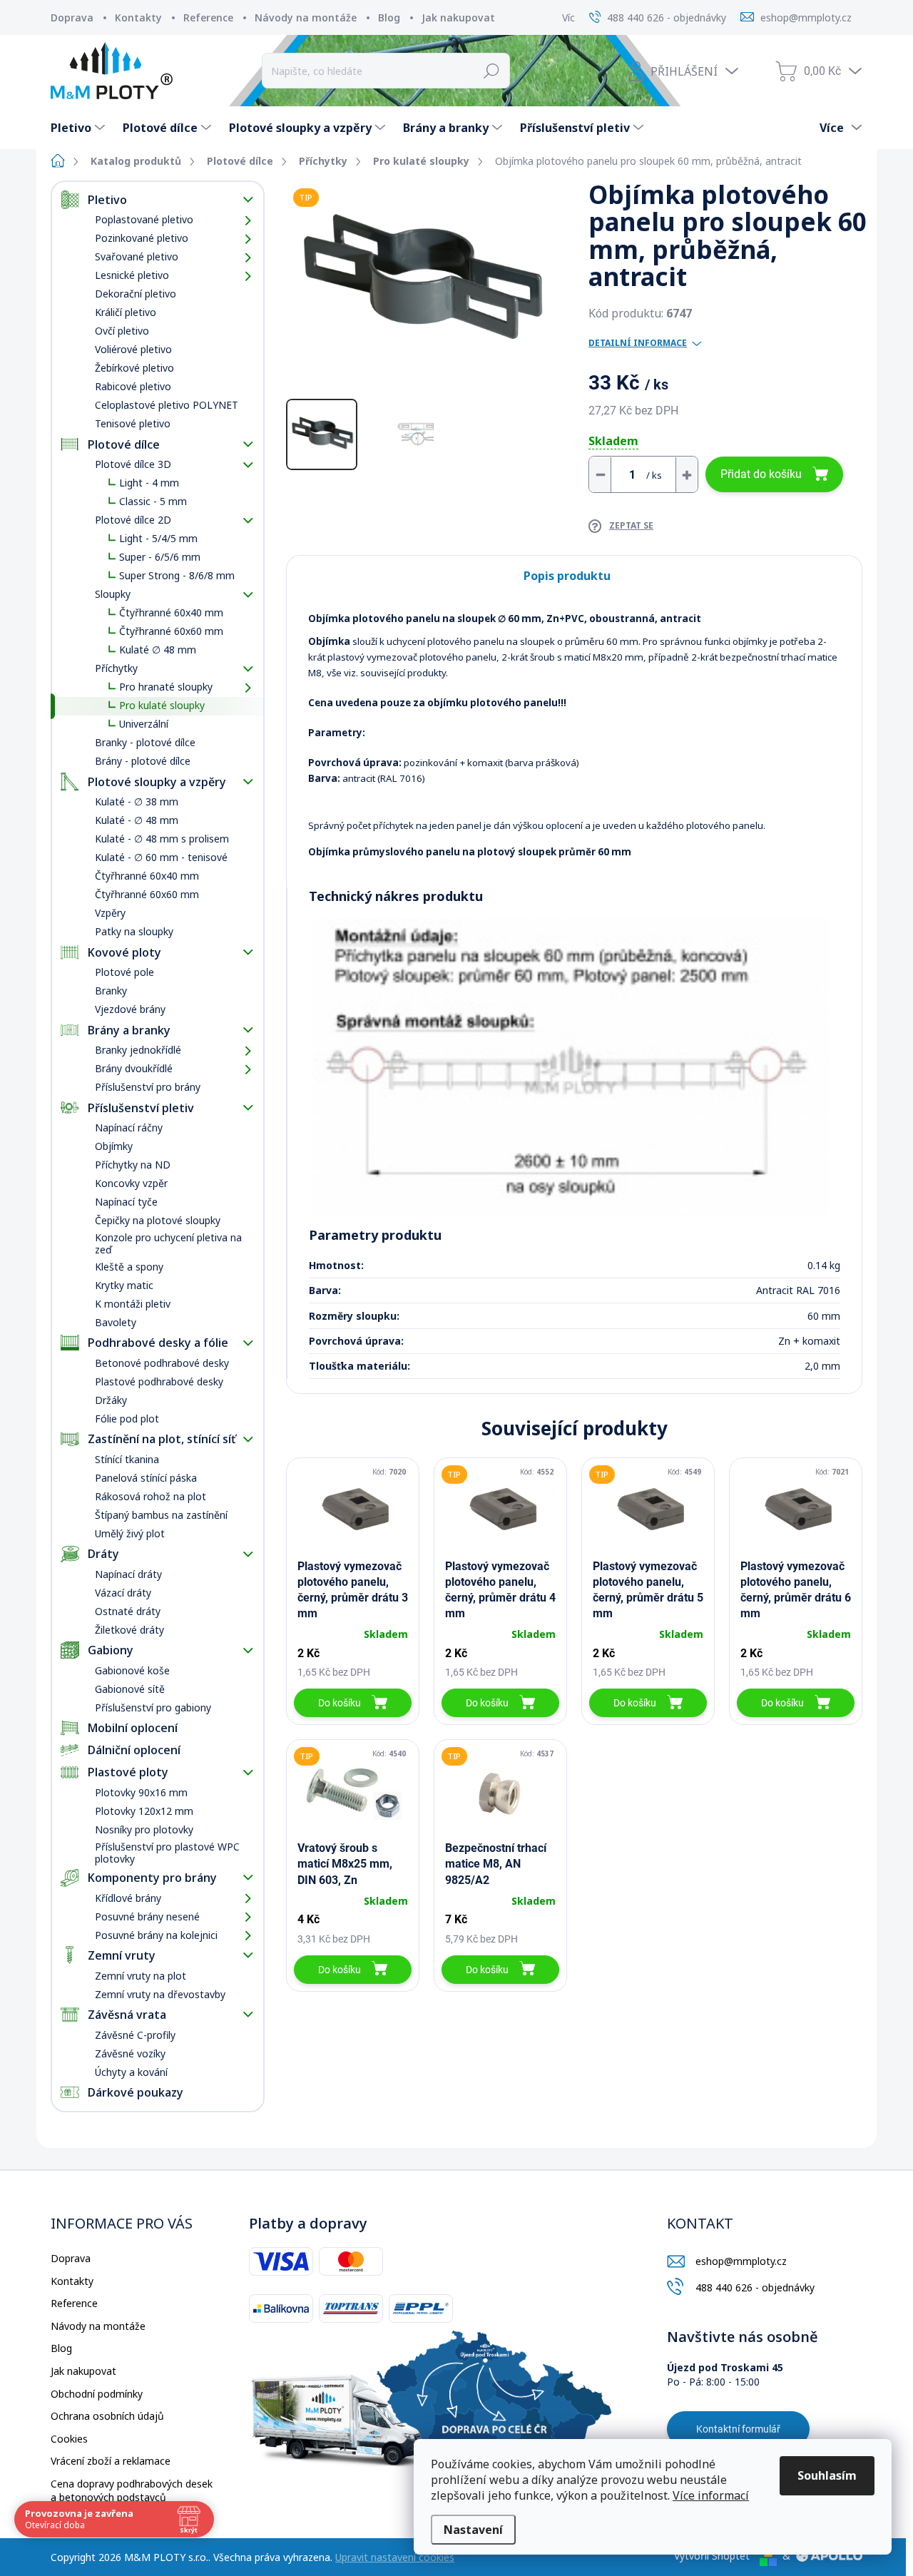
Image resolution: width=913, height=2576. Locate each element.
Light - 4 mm (149, 483)
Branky (111, 991)
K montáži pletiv (133, 1304)
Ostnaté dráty (128, 1611)
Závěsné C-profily (135, 2035)
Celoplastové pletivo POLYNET (167, 405)
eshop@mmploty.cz (741, 2261)
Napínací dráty (128, 1574)
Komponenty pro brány (152, 1878)
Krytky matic (124, 1285)
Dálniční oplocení (134, 1750)
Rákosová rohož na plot (151, 1496)
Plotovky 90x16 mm (141, 1792)
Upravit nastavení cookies (395, 2557)
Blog (389, 17)
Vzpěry (110, 913)
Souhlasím (827, 2475)
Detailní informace (638, 343)
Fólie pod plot (127, 1419)
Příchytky (116, 668)
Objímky (114, 1146)
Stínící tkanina (127, 1459)
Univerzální (144, 724)
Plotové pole (124, 972)
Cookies (69, 2439)
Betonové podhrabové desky (162, 1363)
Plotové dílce (124, 444)
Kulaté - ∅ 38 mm (137, 801)
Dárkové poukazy (136, 2092)
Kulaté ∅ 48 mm (158, 650)
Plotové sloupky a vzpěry (157, 782)
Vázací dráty (123, 1593)
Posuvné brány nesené (147, 1916)
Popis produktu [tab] (567, 576)
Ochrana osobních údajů (107, 2416)
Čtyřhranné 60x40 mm (171, 612)
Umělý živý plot (130, 1533)
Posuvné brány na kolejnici (156, 1935)
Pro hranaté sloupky (166, 687)
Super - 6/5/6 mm (160, 557)
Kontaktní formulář (738, 2429)
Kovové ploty (124, 952)
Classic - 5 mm (153, 501)
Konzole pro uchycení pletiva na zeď (168, 1243)
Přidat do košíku (761, 474)
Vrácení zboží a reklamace (111, 2461)
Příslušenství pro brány (148, 1087)
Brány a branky (129, 1030)
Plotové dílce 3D (133, 464)
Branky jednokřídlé (138, 1050)
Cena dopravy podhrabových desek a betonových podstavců (132, 2491)
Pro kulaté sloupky (162, 705)
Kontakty (138, 17)
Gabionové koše (132, 1670)
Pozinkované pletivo (142, 238)
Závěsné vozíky (130, 2053)
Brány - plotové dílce (143, 761)
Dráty (103, 1554)
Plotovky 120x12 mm (144, 1811)
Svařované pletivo (137, 256)
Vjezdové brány (130, 1009)
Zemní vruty (122, 1955)
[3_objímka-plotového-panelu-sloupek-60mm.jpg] (571, 1067)
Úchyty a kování (131, 2072)
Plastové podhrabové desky (159, 1381)
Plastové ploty (128, 1772)
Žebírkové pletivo (134, 368)
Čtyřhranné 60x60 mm (171, 631)
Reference (208, 17)
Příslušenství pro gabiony (153, 1707)
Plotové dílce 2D (133, 520)
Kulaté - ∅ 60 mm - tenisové (161, 857)
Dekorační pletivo (136, 294)
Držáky (111, 1400)
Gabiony (111, 1650)
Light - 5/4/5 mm (158, 538)
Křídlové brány (128, 1898)
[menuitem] (80, 128)
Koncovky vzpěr (131, 1183)
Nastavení (473, 2530)
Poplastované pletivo (144, 219)
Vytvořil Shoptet (712, 2556)
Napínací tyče (126, 1202)
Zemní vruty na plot (141, 1976)
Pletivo (107, 200)
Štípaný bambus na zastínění (161, 1515)
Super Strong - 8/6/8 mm (177, 575)
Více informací (711, 2495)
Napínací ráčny (129, 1127)
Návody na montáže (306, 17)
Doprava (72, 17)
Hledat (492, 71)
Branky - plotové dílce (145, 742)
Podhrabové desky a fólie (158, 1343)
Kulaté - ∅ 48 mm (137, 820)
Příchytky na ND (133, 1165)
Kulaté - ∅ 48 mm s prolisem (162, 839)
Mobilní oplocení (133, 1728)
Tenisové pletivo (133, 423)
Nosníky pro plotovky (144, 1829)
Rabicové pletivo (133, 386)
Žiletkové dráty (129, 1630)
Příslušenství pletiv (141, 1108)
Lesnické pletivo (132, 275)
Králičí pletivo (126, 312)
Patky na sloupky (134, 931)
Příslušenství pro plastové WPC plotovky (167, 1853)
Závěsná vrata (127, 2015)
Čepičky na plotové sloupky (158, 1220)
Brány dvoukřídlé (134, 1068)
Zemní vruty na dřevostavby (160, 1994)
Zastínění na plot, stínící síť (162, 1439)
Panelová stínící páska (146, 1478)
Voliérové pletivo (133, 349)
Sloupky (113, 594)
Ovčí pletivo (122, 331)
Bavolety (116, 1322)
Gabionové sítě (130, 1689)
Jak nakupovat (458, 17)
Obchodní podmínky (97, 2394)
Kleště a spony (129, 1267)
